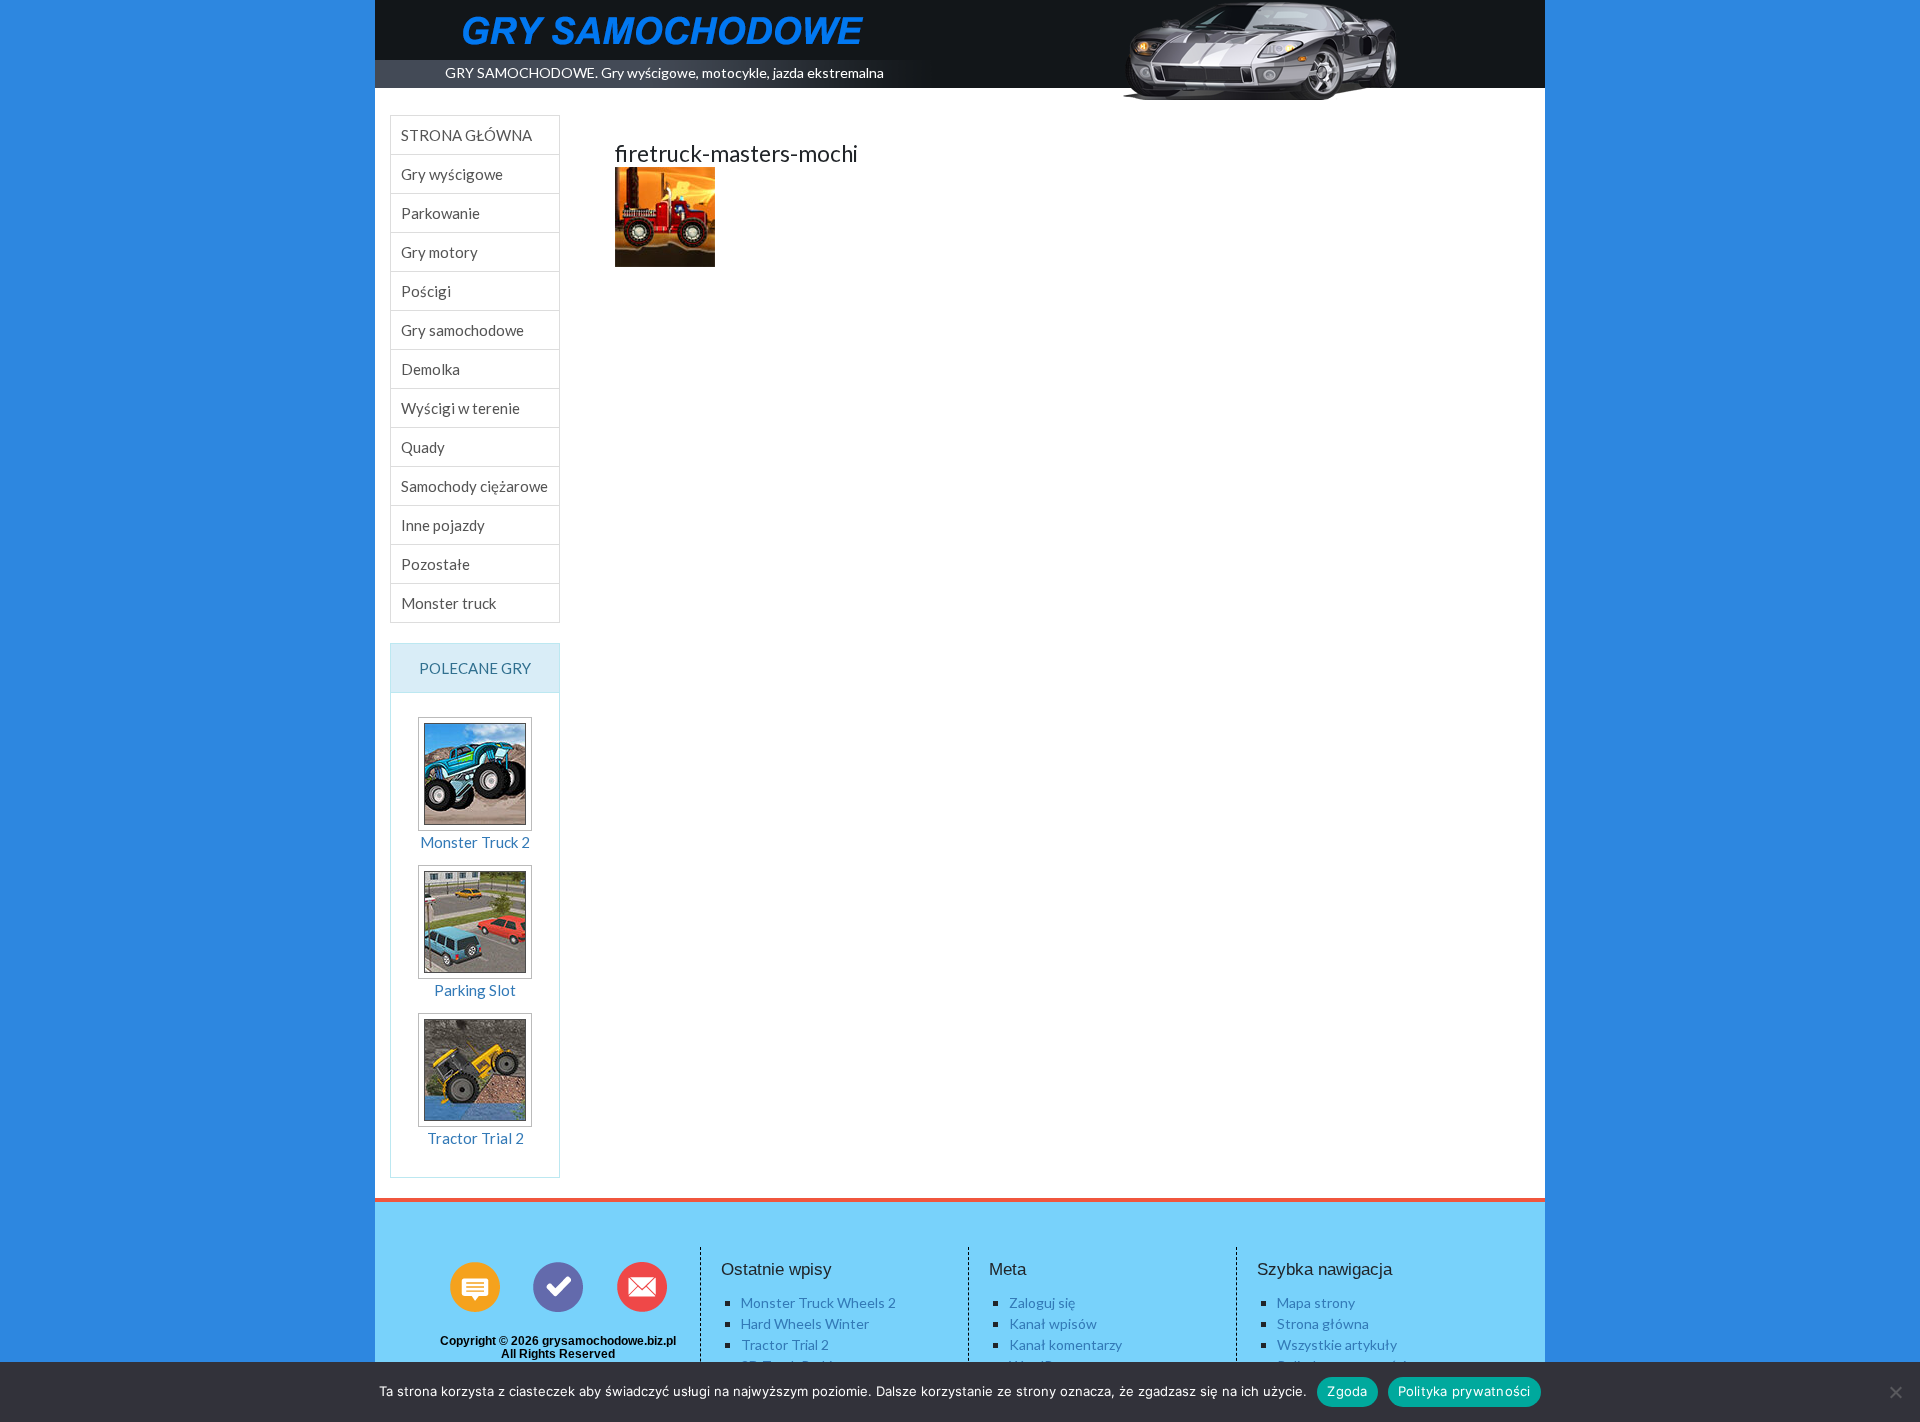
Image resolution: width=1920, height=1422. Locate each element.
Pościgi (426, 291)
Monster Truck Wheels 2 (818, 1302)
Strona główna (1323, 1323)
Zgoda (1347, 1391)
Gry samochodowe (462, 330)
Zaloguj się (1042, 1302)
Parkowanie (440, 213)
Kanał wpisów (1053, 1323)
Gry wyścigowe (452, 174)
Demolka (430, 369)
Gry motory (439, 252)
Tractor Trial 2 (475, 1138)
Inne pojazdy (443, 525)
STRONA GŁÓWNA (466, 135)
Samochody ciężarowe (474, 486)
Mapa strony (1316, 1302)
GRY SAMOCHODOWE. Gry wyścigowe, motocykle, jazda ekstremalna (664, 72)
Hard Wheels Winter (805, 1323)
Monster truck (448, 603)
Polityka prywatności (1464, 1391)
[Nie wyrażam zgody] (1895, 1392)
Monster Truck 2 (475, 842)
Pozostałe (435, 564)
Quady (423, 447)
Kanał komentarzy (1065, 1344)
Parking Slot (475, 990)
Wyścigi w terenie (460, 408)
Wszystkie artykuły (1337, 1344)
